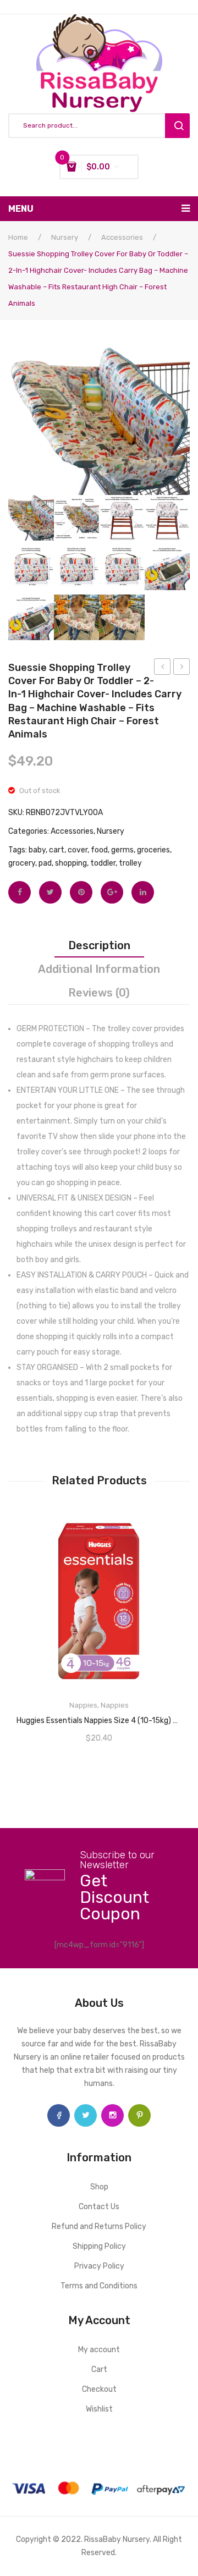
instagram (112, 2115)
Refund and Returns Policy (99, 2227)
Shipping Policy (99, 2246)
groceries (153, 850)
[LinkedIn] (143, 892)
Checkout (99, 2389)
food (99, 850)
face (59, 2115)
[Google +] (112, 892)
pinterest (139, 2115)
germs (122, 850)
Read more (99, 1717)
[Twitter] (50, 892)
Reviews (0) (99, 993)
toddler (103, 863)
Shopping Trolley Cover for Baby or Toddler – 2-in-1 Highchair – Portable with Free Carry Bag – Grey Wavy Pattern (163, 668)
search (177, 126)
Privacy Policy (99, 2266)
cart (57, 850)
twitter (86, 2115)
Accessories (122, 237)
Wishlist (99, 2409)
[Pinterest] (81, 892)
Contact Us (99, 2207)
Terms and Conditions (99, 2286)
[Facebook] (20, 892)
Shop (99, 2187)
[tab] (99, 945)
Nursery (65, 237)
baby (37, 850)
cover (78, 850)
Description (99, 945)
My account (99, 2350)
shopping (71, 863)
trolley (130, 863)
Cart (99, 2369)
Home (18, 237)
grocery (22, 863)
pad (45, 863)
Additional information (99, 969)
